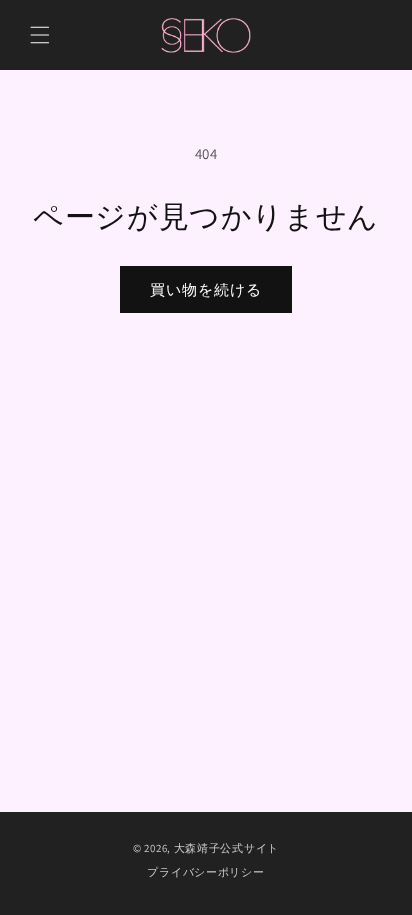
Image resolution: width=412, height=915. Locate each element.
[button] (40, 35)
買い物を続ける (206, 289)
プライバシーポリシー (205, 872)
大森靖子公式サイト (226, 848)
